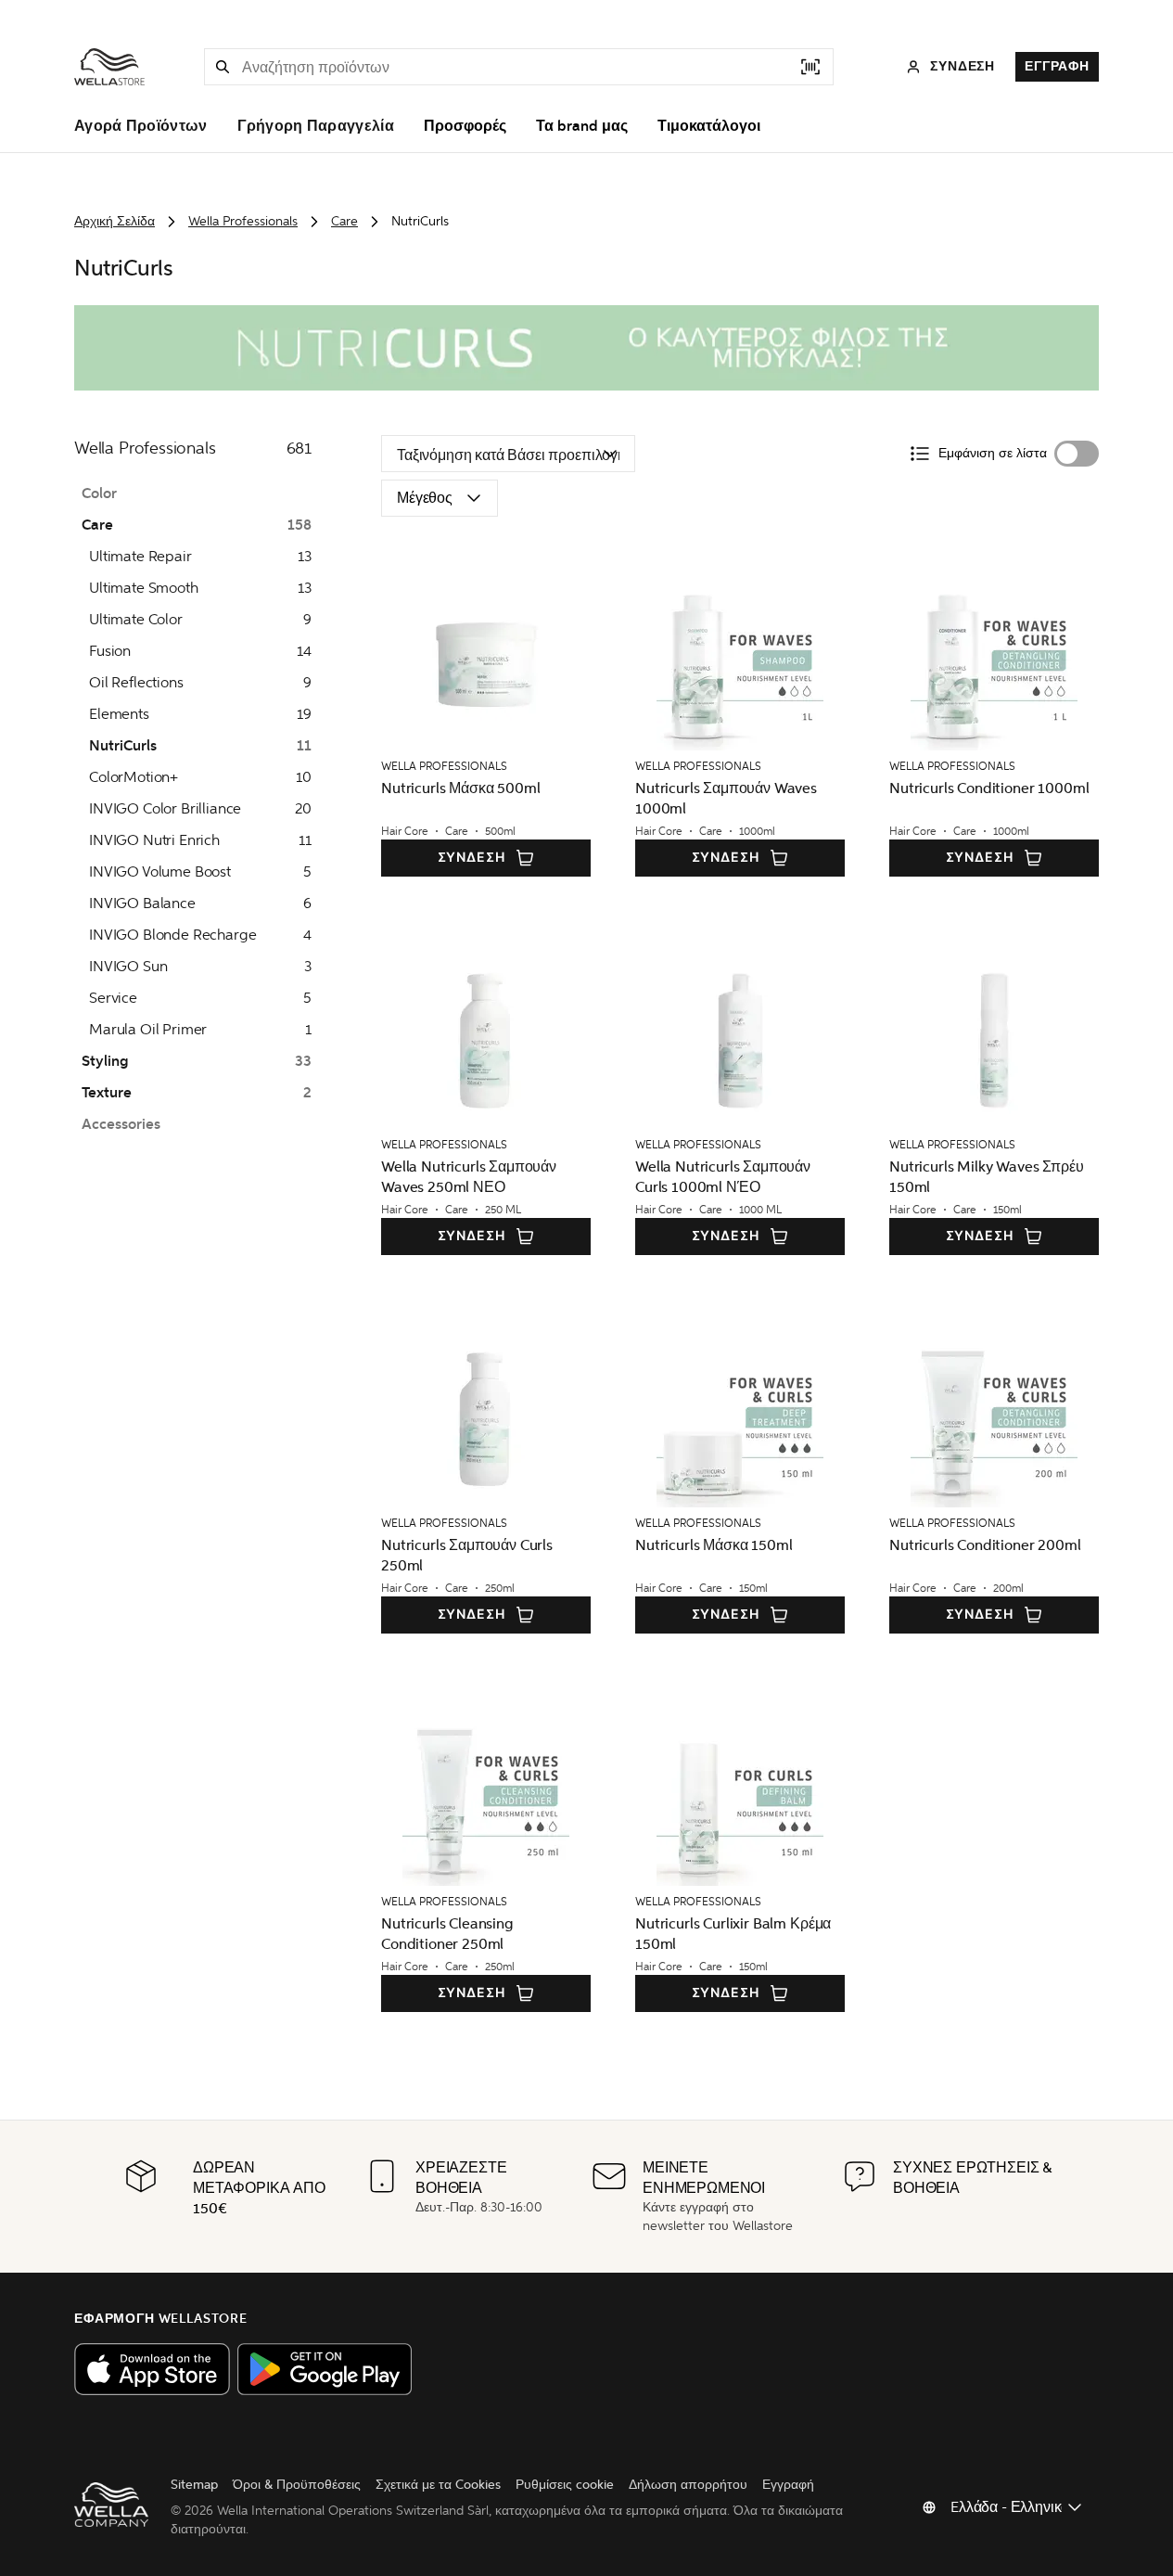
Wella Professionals (243, 221)
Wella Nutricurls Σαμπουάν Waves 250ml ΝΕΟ (469, 1177)
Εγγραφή (788, 2485)
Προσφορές (465, 126)
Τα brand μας (582, 126)
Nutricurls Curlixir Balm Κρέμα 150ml (733, 1934)
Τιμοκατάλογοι (709, 126)
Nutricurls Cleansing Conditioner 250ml (447, 1934)
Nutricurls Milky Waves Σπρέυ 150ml (987, 1177)
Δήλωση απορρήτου (688, 2485)
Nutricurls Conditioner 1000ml (989, 788)
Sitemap (194, 2485)
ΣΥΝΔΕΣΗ (472, 858)
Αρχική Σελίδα (115, 221)
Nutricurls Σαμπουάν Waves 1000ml (726, 798)
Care (344, 221)
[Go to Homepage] (109, 67)
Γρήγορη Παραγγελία (316, 126)
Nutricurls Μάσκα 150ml (714, 1545)
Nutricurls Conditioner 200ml (985, 1545)
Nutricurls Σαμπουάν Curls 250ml (467, 1555)
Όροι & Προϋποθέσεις (297, 2485)
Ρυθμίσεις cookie (565, 2485)
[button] (223, 67)
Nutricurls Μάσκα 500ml (460, 788)
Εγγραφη (1057, 66)
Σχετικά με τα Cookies (438, 2485)
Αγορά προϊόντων (141, 126)
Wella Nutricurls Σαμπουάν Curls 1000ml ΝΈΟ (723, 1177)
